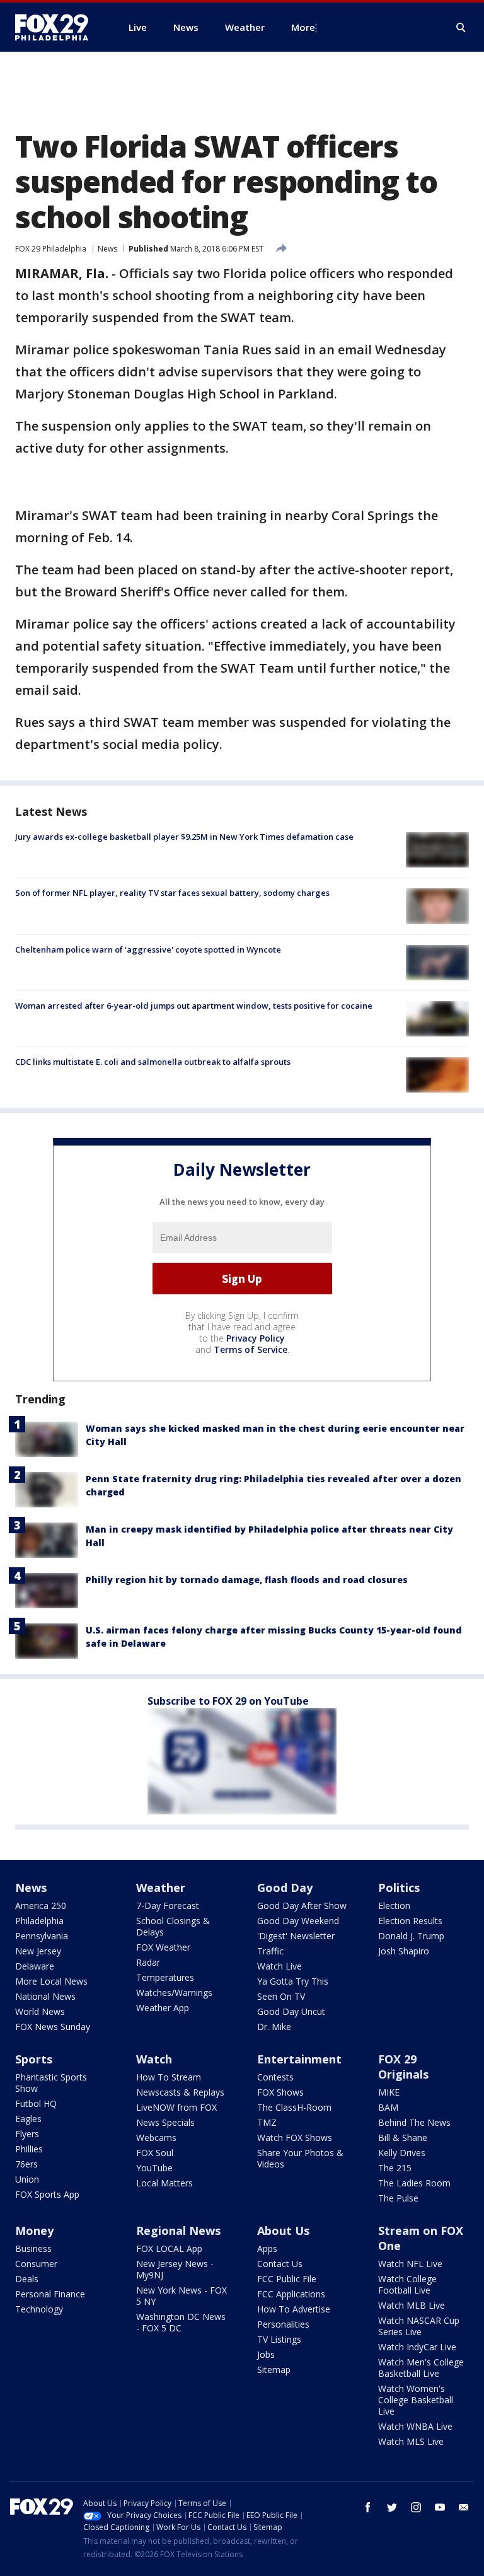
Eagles (28, 2119)
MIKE (389, 2092)
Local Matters (164, 2183)
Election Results (410, 1921)
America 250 (41, 1906)
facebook (368, 2507)
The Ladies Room (414, 2183)
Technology (39, 2309)
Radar (148, 1962)
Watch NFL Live (410, 2264)
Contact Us (280, 2264)
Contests (275, 2077)
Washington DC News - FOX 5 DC (181, 2322)
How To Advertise (294, 2309)
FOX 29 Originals (403, 2067)
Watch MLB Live (412, 2305)
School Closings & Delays (173, 1926)
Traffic (270, 1951)
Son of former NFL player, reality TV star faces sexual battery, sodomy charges (172, 893)
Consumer (36, 2264)
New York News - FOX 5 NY (181, 2296)
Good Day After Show (302, 1906)
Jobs (266, 2354)
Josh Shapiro (404, 1951)
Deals (27, 2279)
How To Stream (169, 2077)
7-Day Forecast (168, 1906)
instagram (416, 2507)
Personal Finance (50, 2294)
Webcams (156, 2138)
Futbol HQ (36, 2103)
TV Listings (279, 2339)
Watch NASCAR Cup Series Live (419, 2326)
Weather (161, 1888)
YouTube (154, 2168)
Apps (267, 2248)
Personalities (283, 2324)
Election (394, 1906)
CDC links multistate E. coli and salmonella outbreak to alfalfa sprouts (153, 1062)
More (303, 27)
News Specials (165, 2122)
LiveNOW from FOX (176, 2107)
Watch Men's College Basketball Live (421, 2368)
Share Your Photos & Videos (300, 2158)
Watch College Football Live (407, 2284)
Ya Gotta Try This (293, 1981)
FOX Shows (280, 2092)
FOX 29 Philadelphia (51, 249)
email (464, 2507)
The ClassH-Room (294, 2107)
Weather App (163, 2008)
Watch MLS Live (411, 2441)
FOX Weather (163, 1947)
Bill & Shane (403, 2138)
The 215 (395, 2168)
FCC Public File (287, 2279)
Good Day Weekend (298, 1921)
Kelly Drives (402, 2153)
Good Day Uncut (291, 2011)
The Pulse (398, 2198)
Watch (154, 2059)
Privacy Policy (256, 1338)
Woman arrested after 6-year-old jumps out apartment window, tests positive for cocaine (194, 1006)
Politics (399, 1888)
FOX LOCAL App (169, 2248)
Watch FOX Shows (295, 2138)
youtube (440, 2507)
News (107, 249)
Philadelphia (39, 1921)
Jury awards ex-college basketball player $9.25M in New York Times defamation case (184, 837)
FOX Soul (155, 2153)
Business (33, 2248)
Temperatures (165, 1977)
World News (40, 2011)
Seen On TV (281, 1996)
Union (27, 2179)
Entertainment (299, 2059)
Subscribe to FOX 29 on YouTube (228, 1701)
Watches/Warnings (174, 1993)
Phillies (29, 2149)
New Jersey (38, 1951)
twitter (392, 2507)
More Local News (51, 1981)
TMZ (267, 2122)
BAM (388, 2107)
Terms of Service (251, 1349)
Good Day (285, 1888)
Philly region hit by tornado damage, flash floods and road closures (247, 1580)
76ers (26, 2164)
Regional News (178, 2231)
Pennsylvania (42, 1936)
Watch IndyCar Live (417, 2347)
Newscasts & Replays (180, 2092)
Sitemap (274, 2370)
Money (34, 2231)
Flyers (27, 2134)
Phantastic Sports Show (51, 2083)
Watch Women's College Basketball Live (416, 2400)
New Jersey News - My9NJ (175, 2269)
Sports (34, 2059)
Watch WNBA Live (415, 2426)
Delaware (35, 1966)
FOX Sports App (47, 2194)
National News (45, 1996)
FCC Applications (291, 2294)
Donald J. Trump (411, 1936)
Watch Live (279, 1966)
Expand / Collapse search (461, 28)
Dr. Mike (274, 2027)
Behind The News (414, 2122)
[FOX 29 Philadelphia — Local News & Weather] (57, 27)
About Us (283, 2231)
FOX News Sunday (53, 2027)
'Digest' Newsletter (296, 1936)
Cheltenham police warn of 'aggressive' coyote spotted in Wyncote (148, 949)
